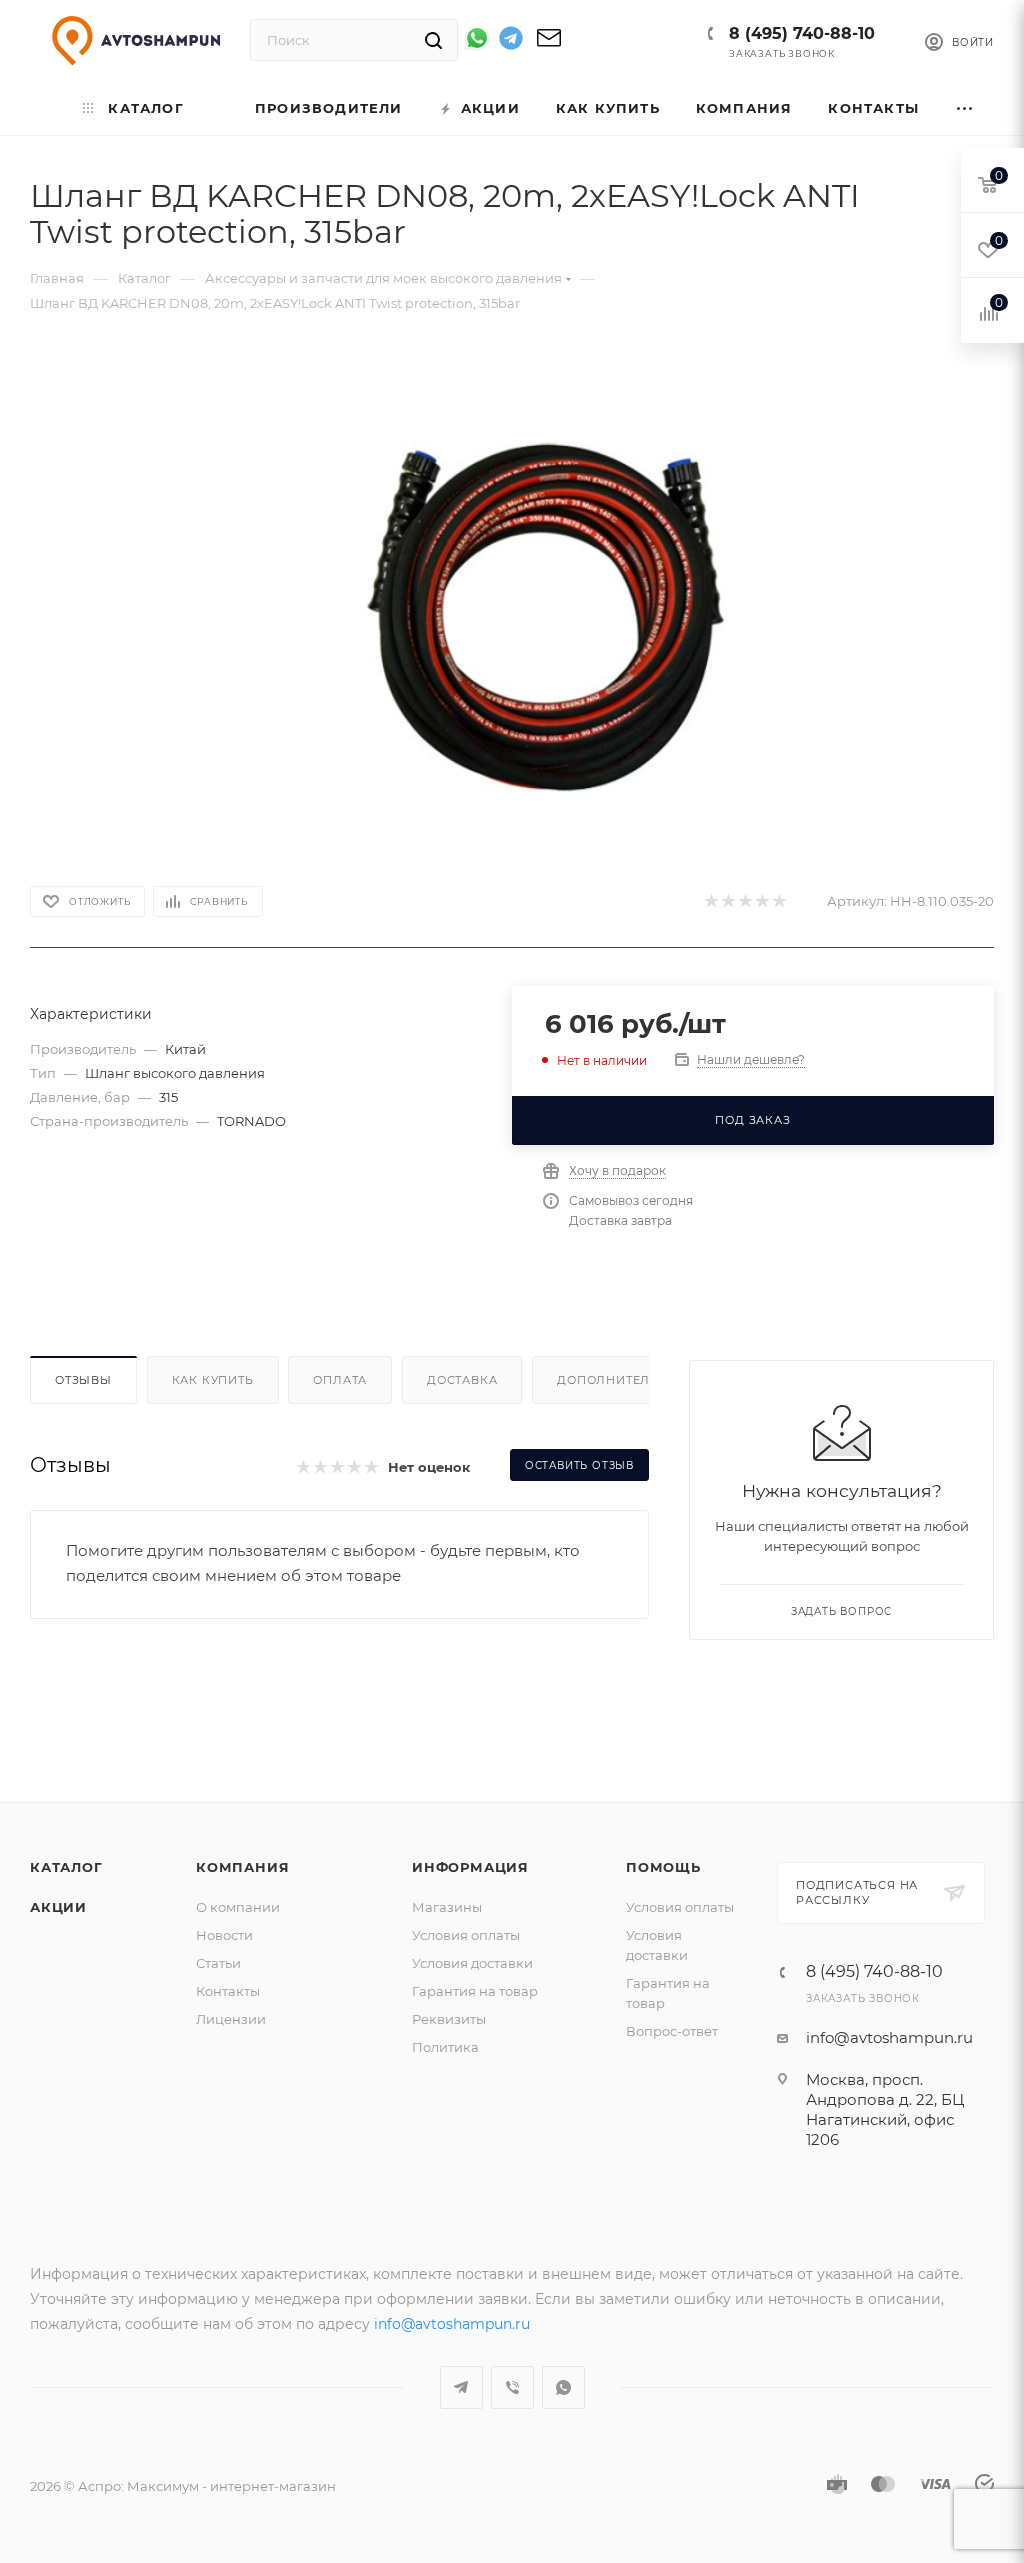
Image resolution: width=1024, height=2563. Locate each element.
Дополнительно (617, 1380)
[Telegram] (511, 41)
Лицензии (231, 2019)
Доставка (462, 1380)
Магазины (447, 1907)
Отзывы (83, 1380)
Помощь (663, 1867)
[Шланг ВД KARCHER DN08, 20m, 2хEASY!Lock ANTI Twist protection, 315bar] (545, 617)
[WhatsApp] (477, 38)
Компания (242, 1867)
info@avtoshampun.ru (889, 2037)
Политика (445, 2047)
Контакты (228, 1991)
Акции (58, 1907)
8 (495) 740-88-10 (802, 33)
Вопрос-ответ (672, 2031)
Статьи (218, 1963)
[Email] (549, 44)
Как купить (213, 1380)
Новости (224, 1935)
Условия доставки (472, 1963)
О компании (238, 1907)
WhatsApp (563, 2387)
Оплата (340, 1380)
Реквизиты (449, 2019)
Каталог (66, 1867)
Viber (512, 2387)
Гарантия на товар (475, 1991)
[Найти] (433, 40)
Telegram (461, 2387)
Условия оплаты (466, 1935)
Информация (470, 1867)
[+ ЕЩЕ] (965, 108)
